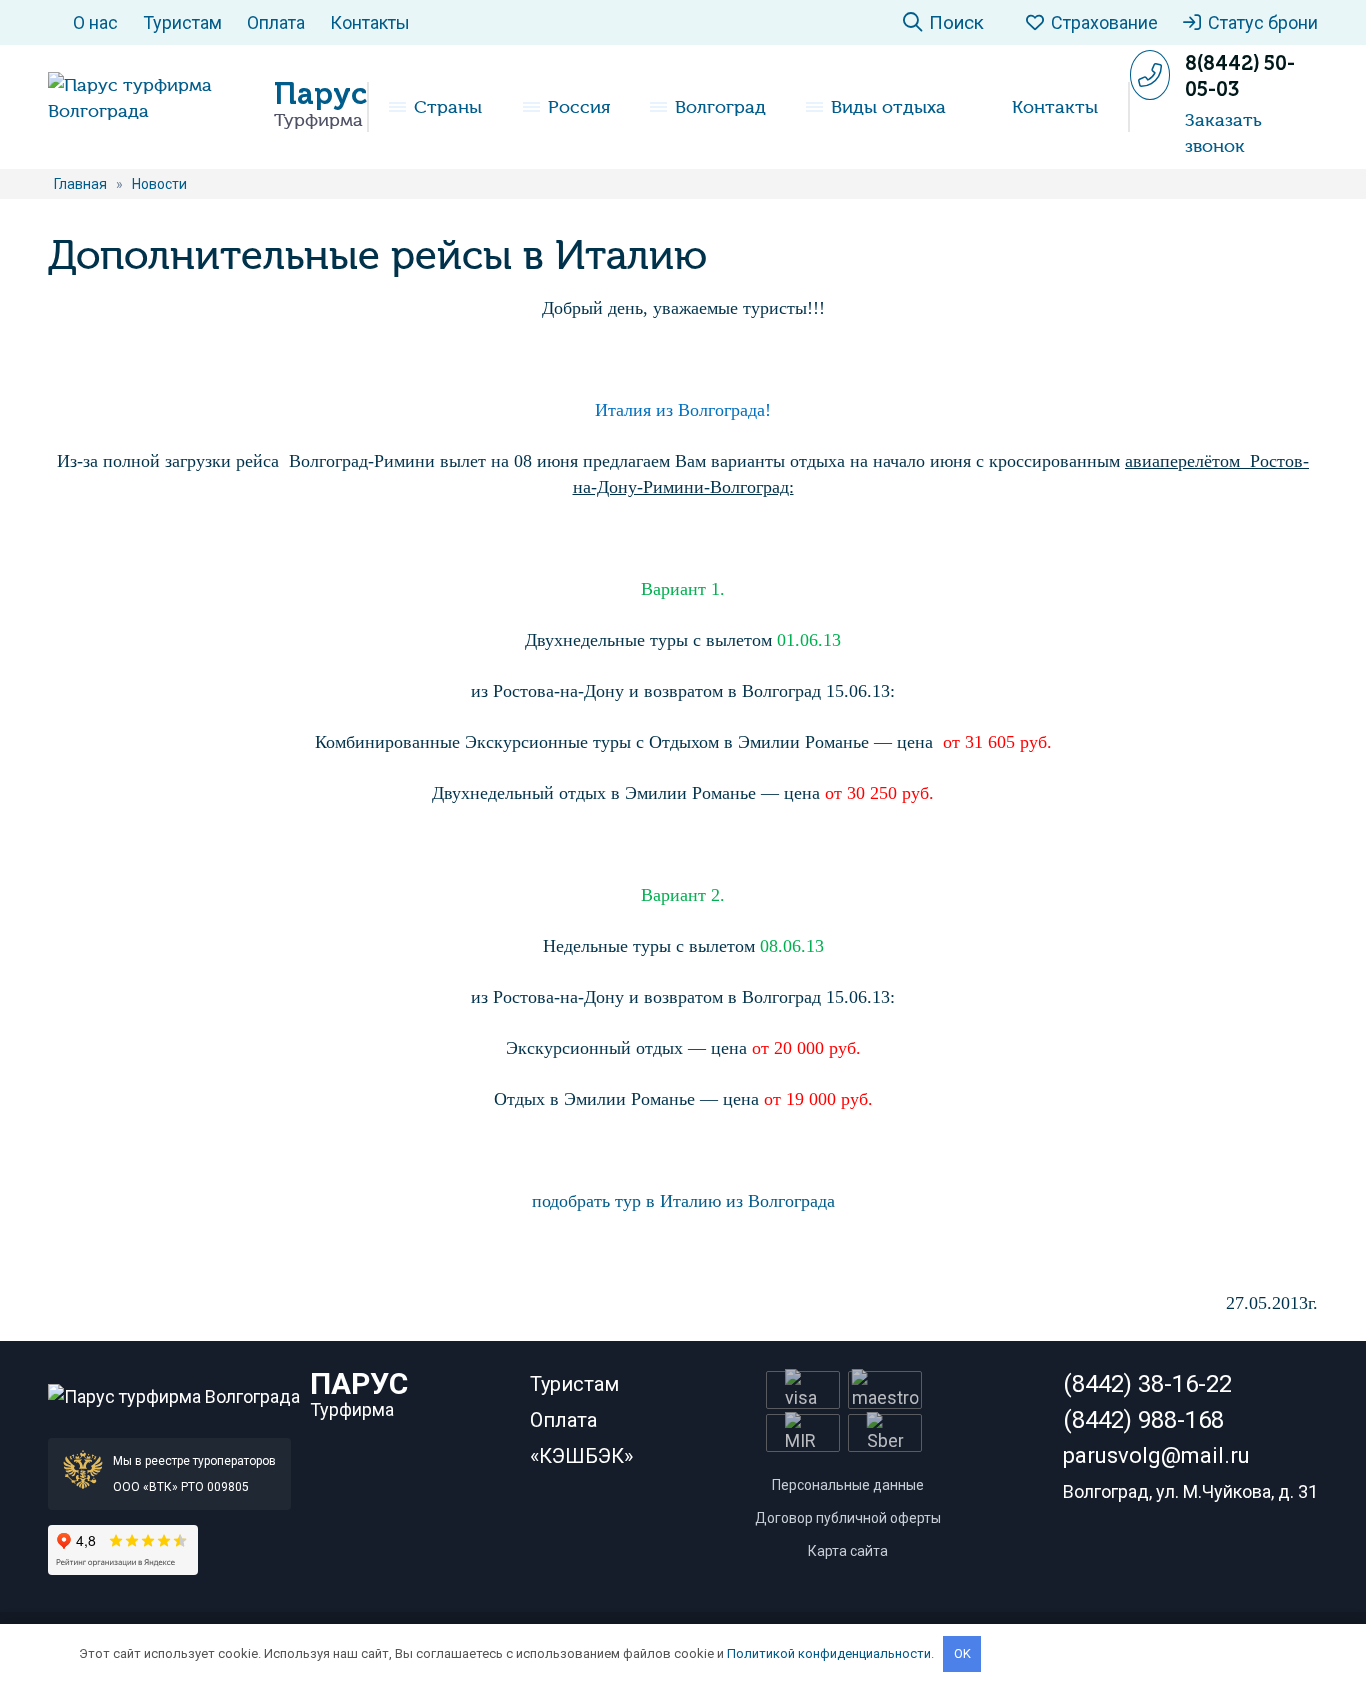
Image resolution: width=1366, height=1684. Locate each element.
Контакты (370, 22)
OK (962, 1653)
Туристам (182, 22)
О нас (95, 22)
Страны (448, 107)
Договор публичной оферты (848, 1518)
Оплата (276, 22)
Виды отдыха (888, 107)
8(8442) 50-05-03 (1240, 76)
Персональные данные (848, 1485)
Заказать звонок (1223, 133)
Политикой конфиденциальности (829, 1653)
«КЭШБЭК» (581, 1456)
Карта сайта (848, 1551)
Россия (579, 107)
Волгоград (720, 107)
